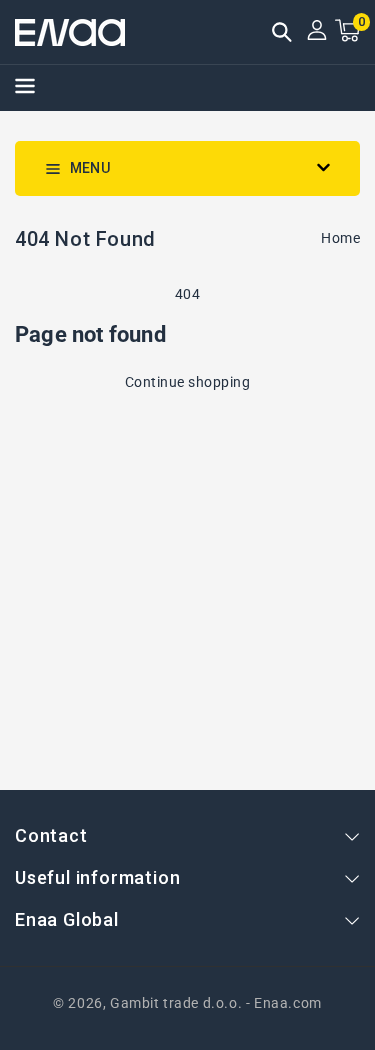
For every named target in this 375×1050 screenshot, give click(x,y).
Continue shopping (188, 382)
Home (340, 238)
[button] (282, 34)
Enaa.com (288, 1003)
